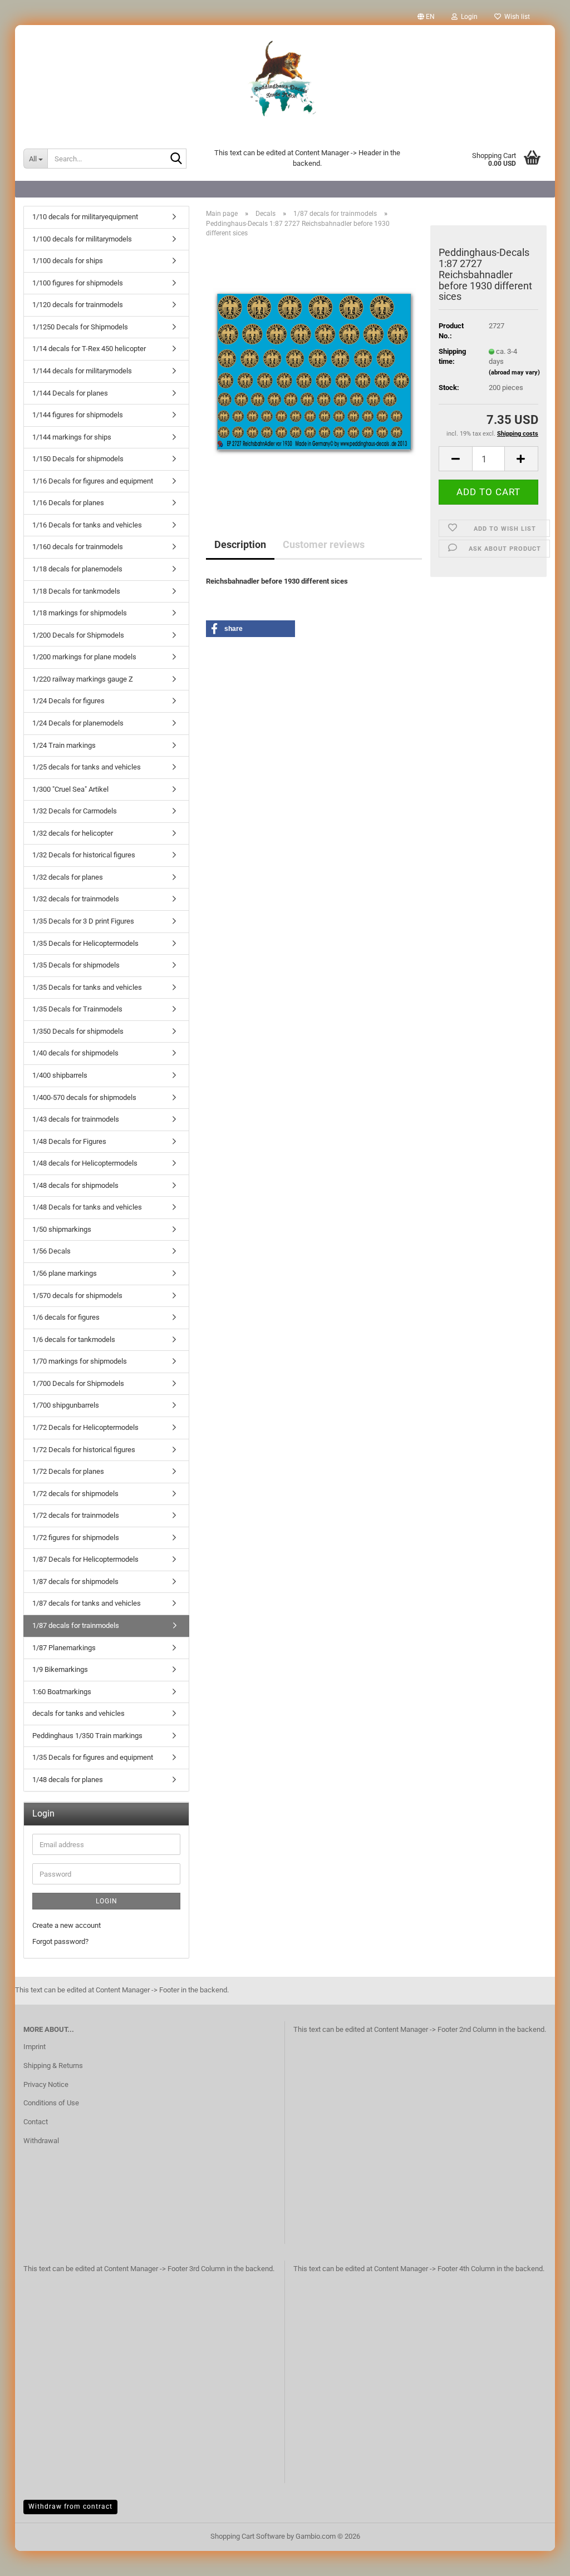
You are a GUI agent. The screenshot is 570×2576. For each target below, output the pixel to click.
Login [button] (468, 17)
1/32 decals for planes (68, 877)
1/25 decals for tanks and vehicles (87, 767)
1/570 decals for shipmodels (77, 1296)
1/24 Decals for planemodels (78, 723)
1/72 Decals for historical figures (84, 1450)
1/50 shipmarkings (62, 1229)
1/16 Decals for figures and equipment (93, 481)
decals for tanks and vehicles (78, 1713)
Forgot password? (60, 1941)
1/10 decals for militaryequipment (85, 217)
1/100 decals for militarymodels (82, 239)
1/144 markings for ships (72, 437)
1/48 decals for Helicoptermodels (85, 1163)
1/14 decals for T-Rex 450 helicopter (89, 349)
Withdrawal (41, 2141)
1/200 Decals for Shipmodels (78, 635)
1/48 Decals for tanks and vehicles (87, 1207)
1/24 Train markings (64, 745)
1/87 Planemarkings (64, 1648)
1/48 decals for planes (68, 1780)
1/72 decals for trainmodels (76, 1515)
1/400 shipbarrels (60, 1075)
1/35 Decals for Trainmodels (77, 1009)
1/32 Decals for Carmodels (75, 811)
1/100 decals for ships (68, 261)
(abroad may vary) (514, 372)
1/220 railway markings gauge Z (83, 679)
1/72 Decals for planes (68, 1471)
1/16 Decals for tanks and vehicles (87, 525)
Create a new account (67, 1925)
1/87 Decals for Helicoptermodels (85, 1559)
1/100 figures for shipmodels (78, 283)
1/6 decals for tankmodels (74, 1339)
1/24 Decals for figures (68, 701)
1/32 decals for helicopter (73, 833)
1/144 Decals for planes (70, 393)
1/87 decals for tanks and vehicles (87, 1603)
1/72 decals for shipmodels (75, 1494)
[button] (426, 17)
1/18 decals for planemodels (77, 569)
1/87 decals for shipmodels (75, 1581)
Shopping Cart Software (248, 2536)
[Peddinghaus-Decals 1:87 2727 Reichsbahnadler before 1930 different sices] (314, 371)
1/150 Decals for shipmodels (78, 459)
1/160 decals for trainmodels (78, 547)
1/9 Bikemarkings (60, 1669)
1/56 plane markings (65, 1273)
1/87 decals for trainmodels (76, 1625)
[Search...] (176, 159)
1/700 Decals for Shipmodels (78, 1383)
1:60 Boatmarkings (62, 1692)
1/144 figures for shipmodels (78, 415)
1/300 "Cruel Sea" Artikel (70, 789)
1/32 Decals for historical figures (84, 855)
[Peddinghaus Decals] (285, 81)
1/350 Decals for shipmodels (78, 1031)
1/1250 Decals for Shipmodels (80, 327)
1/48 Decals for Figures (69, 1141)
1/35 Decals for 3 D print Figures (83, 921)
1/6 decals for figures (66, 1317)
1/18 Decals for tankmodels (76, 591)
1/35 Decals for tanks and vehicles (87, 987)
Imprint (35, 2047)
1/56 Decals (51, 1251)
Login (107, 1901)
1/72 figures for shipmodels (76, 1538)
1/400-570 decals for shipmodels (84, 1097)
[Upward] (539, 2559)
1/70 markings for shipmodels (80, 1361)
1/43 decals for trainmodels (76, 1119)
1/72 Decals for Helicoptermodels (85, 1427)
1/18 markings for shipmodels (80, 613)
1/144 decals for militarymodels (82, 371)
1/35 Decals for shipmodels (76, 965)
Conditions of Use (51, 2103)
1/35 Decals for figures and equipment (93, 1757)
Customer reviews (324, 544)
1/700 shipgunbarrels (66, 1405)
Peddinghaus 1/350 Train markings (87, 1736)
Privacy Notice (46, 2084)
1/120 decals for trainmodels (78, 305)
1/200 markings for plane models (84, 657)
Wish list (515, 17)
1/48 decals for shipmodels (75, 1185)
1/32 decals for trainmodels (76, 899)
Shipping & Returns (53, 2066)
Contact (36, 2122)
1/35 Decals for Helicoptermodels (85, 943)
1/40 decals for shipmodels (75, 1053)
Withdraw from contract (70, 2506)
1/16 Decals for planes (68, 503)
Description (240, 544)
